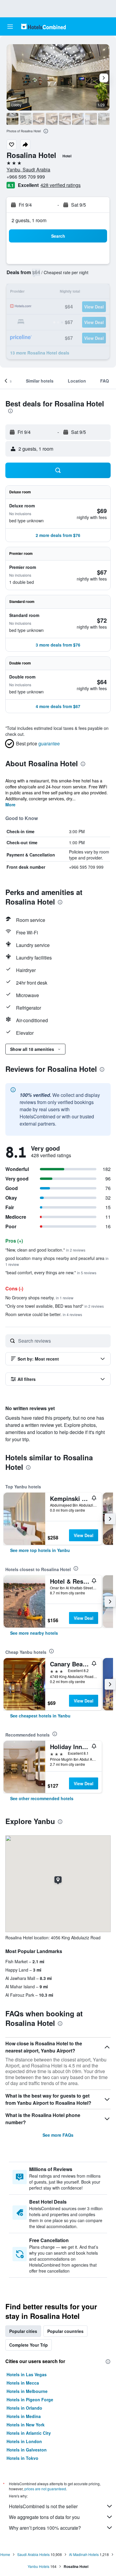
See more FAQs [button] (58, 2135)
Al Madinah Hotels (84, 2554)
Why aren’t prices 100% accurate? (45, 2528)
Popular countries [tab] (65, 2331)
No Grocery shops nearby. (39, 1298)
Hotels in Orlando (24, 2408)
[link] (40, 1550)
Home (5, 2554)
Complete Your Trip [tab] (29, 2345)
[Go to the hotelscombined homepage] (43, 26)
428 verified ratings (61, 185)
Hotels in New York (26, 2425)
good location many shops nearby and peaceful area (57, 1261)
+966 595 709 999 (26, 177)
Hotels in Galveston (27, 2450)
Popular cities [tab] (23, 2331)
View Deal (84, 1535)
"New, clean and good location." (45, 1250)
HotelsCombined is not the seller (43, 2506)
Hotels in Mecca (23, 2383)
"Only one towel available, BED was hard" (55, 1306)
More (10, 805)
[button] (10, 27)
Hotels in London (24, 2441)
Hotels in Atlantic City (29, 2433)
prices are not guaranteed (45, 2489)
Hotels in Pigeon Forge (30, 2400)
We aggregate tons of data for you (44, 2517)
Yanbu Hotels (39, 2566)
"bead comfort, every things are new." (51, 1272)
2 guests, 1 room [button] (29, 220)
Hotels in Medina (24, 2416)
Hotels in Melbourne (27, 2391)
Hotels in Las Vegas (27, 2374)
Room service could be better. (44, 1314)
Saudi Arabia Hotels (33, 2554)
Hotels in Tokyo (22, 2458)
